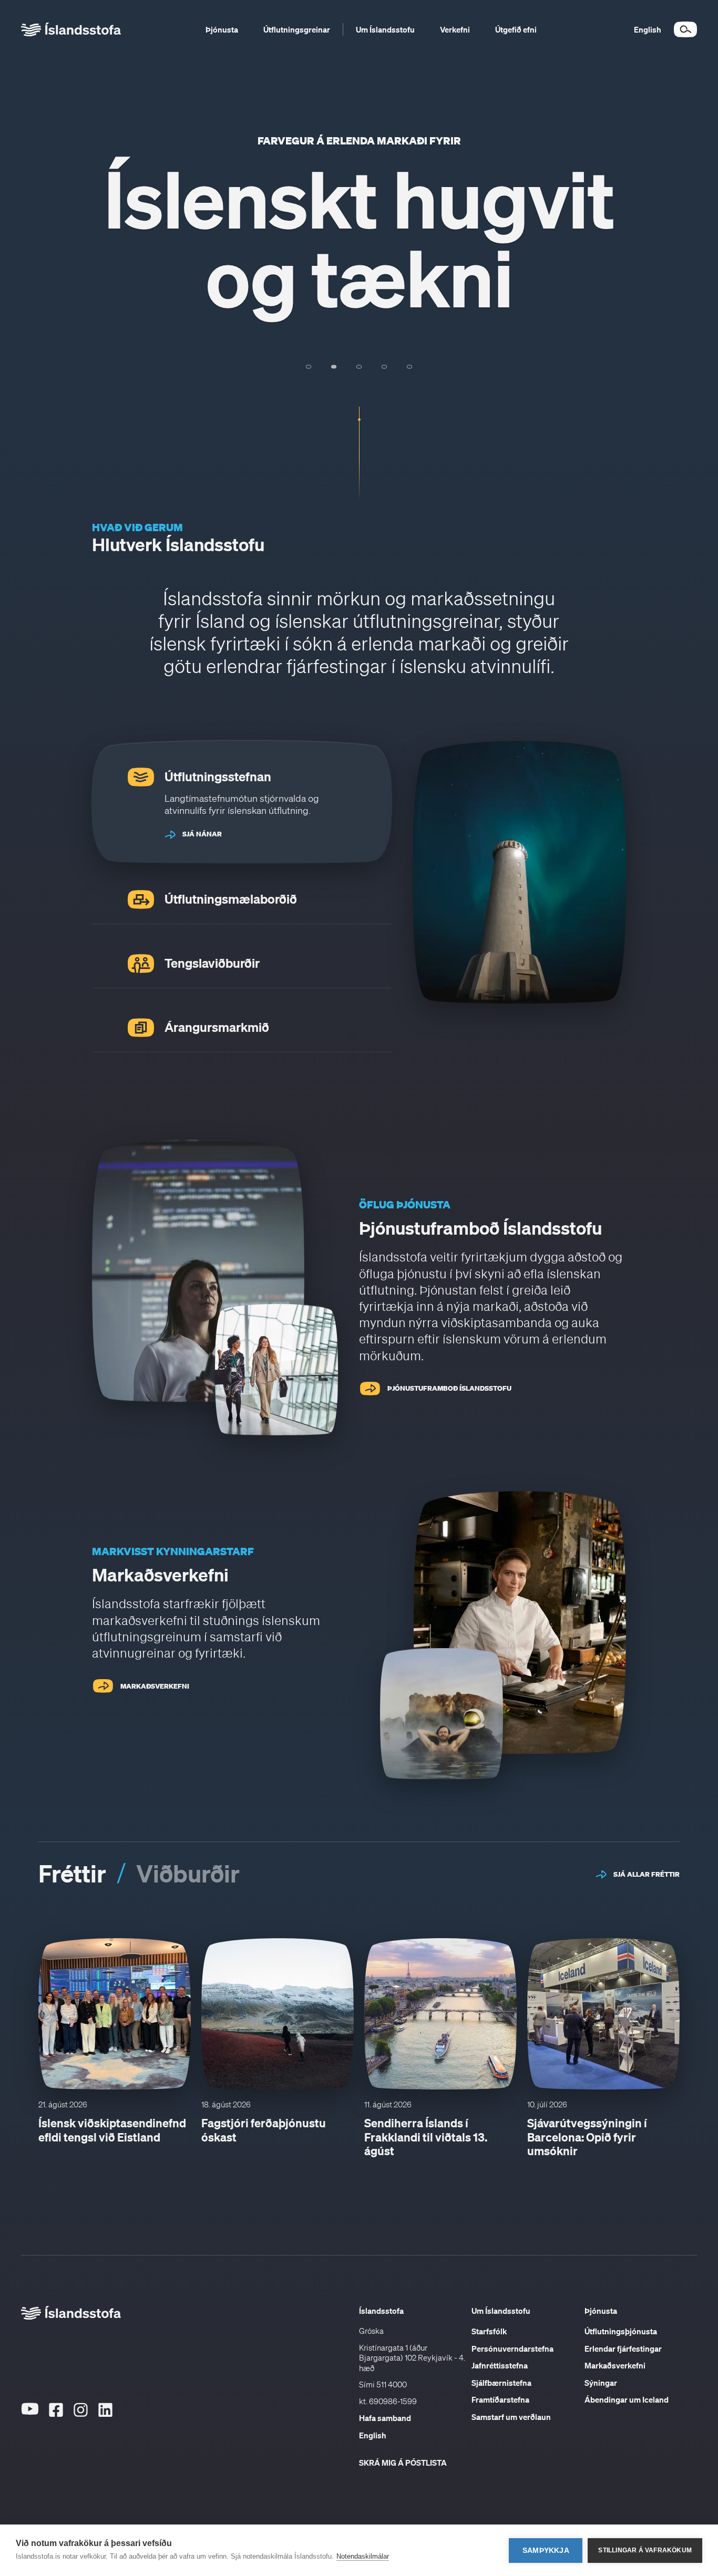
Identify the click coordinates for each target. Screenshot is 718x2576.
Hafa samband (385, 2418)
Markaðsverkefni (615, 2365)
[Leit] (685, 29)
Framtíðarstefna (500, 2399)
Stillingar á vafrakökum (645, 2550)
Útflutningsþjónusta (621, 2331)
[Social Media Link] (30, 2426)
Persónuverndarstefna (512, 2349)
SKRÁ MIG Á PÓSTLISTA (403, 2463)
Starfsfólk (489, 2331)
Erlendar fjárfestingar (623, 2349)
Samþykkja (546, 2551)
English (373, 2435)
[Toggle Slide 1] (309, 367)
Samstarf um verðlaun (511, 2417)
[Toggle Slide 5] (409, 367)
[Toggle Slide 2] (334, 367)
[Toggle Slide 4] (384, 367)
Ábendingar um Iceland (627, 2399)
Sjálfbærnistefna (501, 2383)
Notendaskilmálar (363, 2556)
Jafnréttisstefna (500, 2365)
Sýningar (601, 2383)
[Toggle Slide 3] (359, 367)
